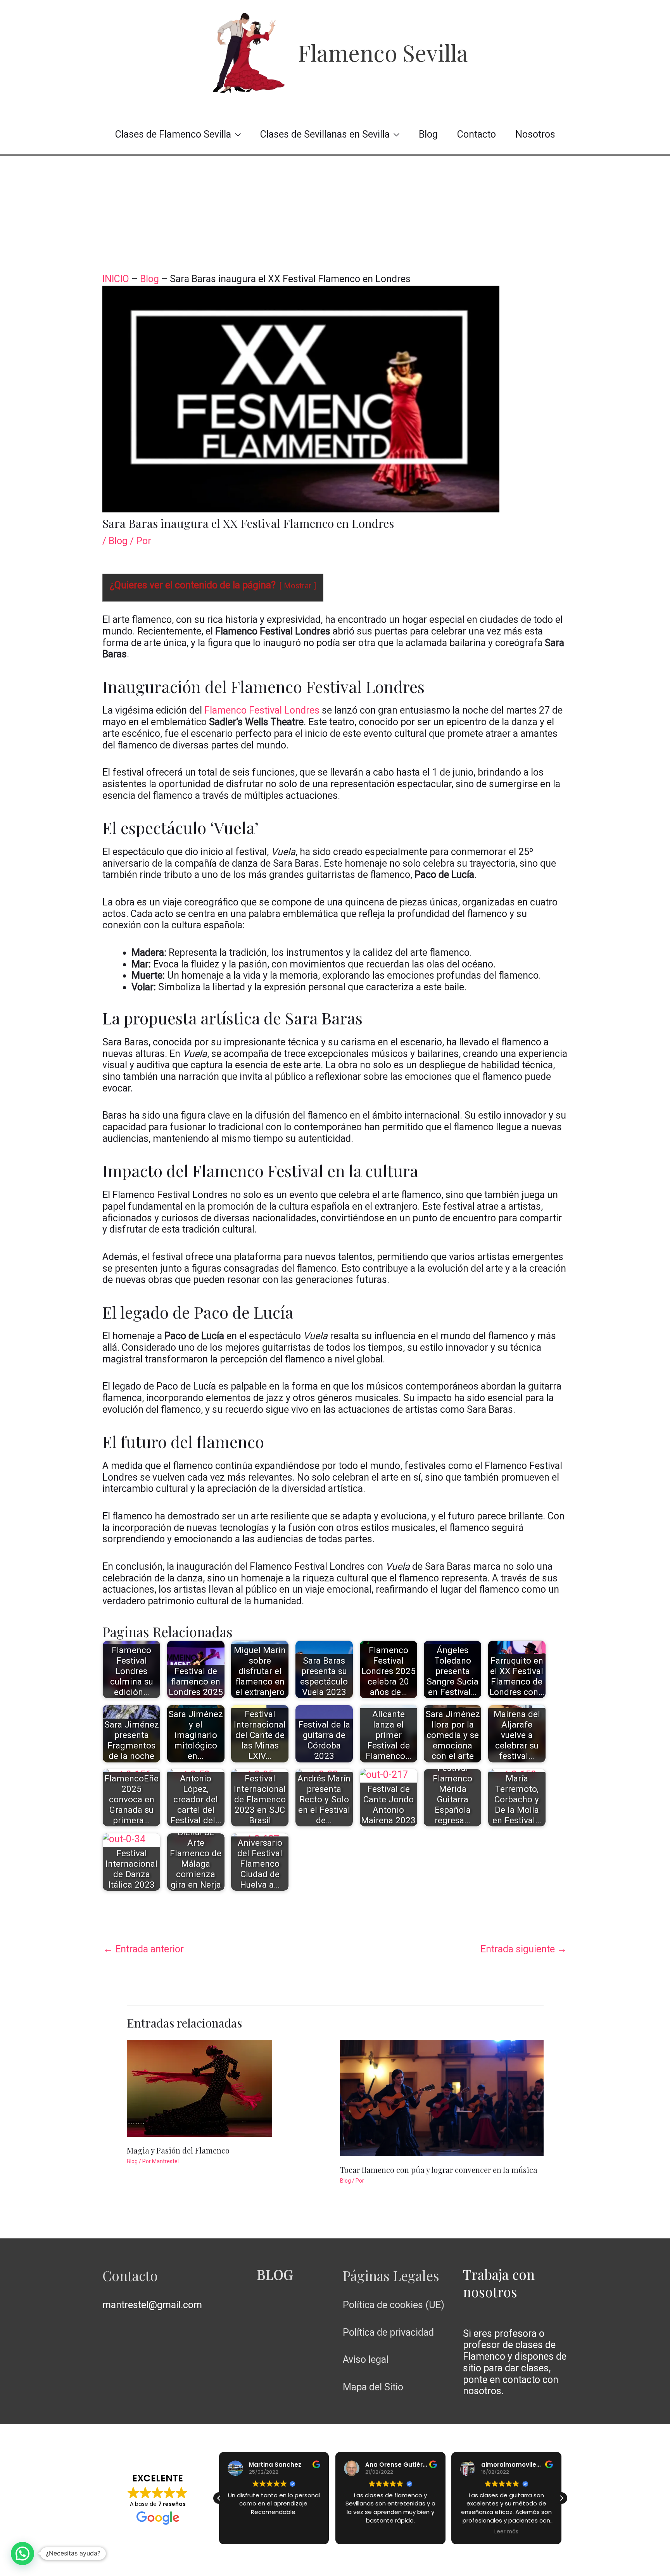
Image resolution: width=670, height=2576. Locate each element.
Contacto (477, 134)
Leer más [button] (506, 2532)
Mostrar (298, 586)
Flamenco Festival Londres (262, 710)
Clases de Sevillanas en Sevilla (325, 134)
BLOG (275, 2274)
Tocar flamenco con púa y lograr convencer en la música (439, 2170)
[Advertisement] (335, 214)
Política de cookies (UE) (394, 2305)
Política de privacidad (388, 2332)
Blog (428, 134)
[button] (561, 2498)
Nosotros (535, 134)
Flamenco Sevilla (383, 52)
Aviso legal (366, 2360)
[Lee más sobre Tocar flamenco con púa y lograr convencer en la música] (442, 2097)
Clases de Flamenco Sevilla (173, 134)
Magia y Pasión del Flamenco (178, 2150)
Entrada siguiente (524, 1949)
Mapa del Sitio (373, 2387)
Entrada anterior (143, 1949)
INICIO (116, 279)
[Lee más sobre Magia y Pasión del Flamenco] (199, 2087)
